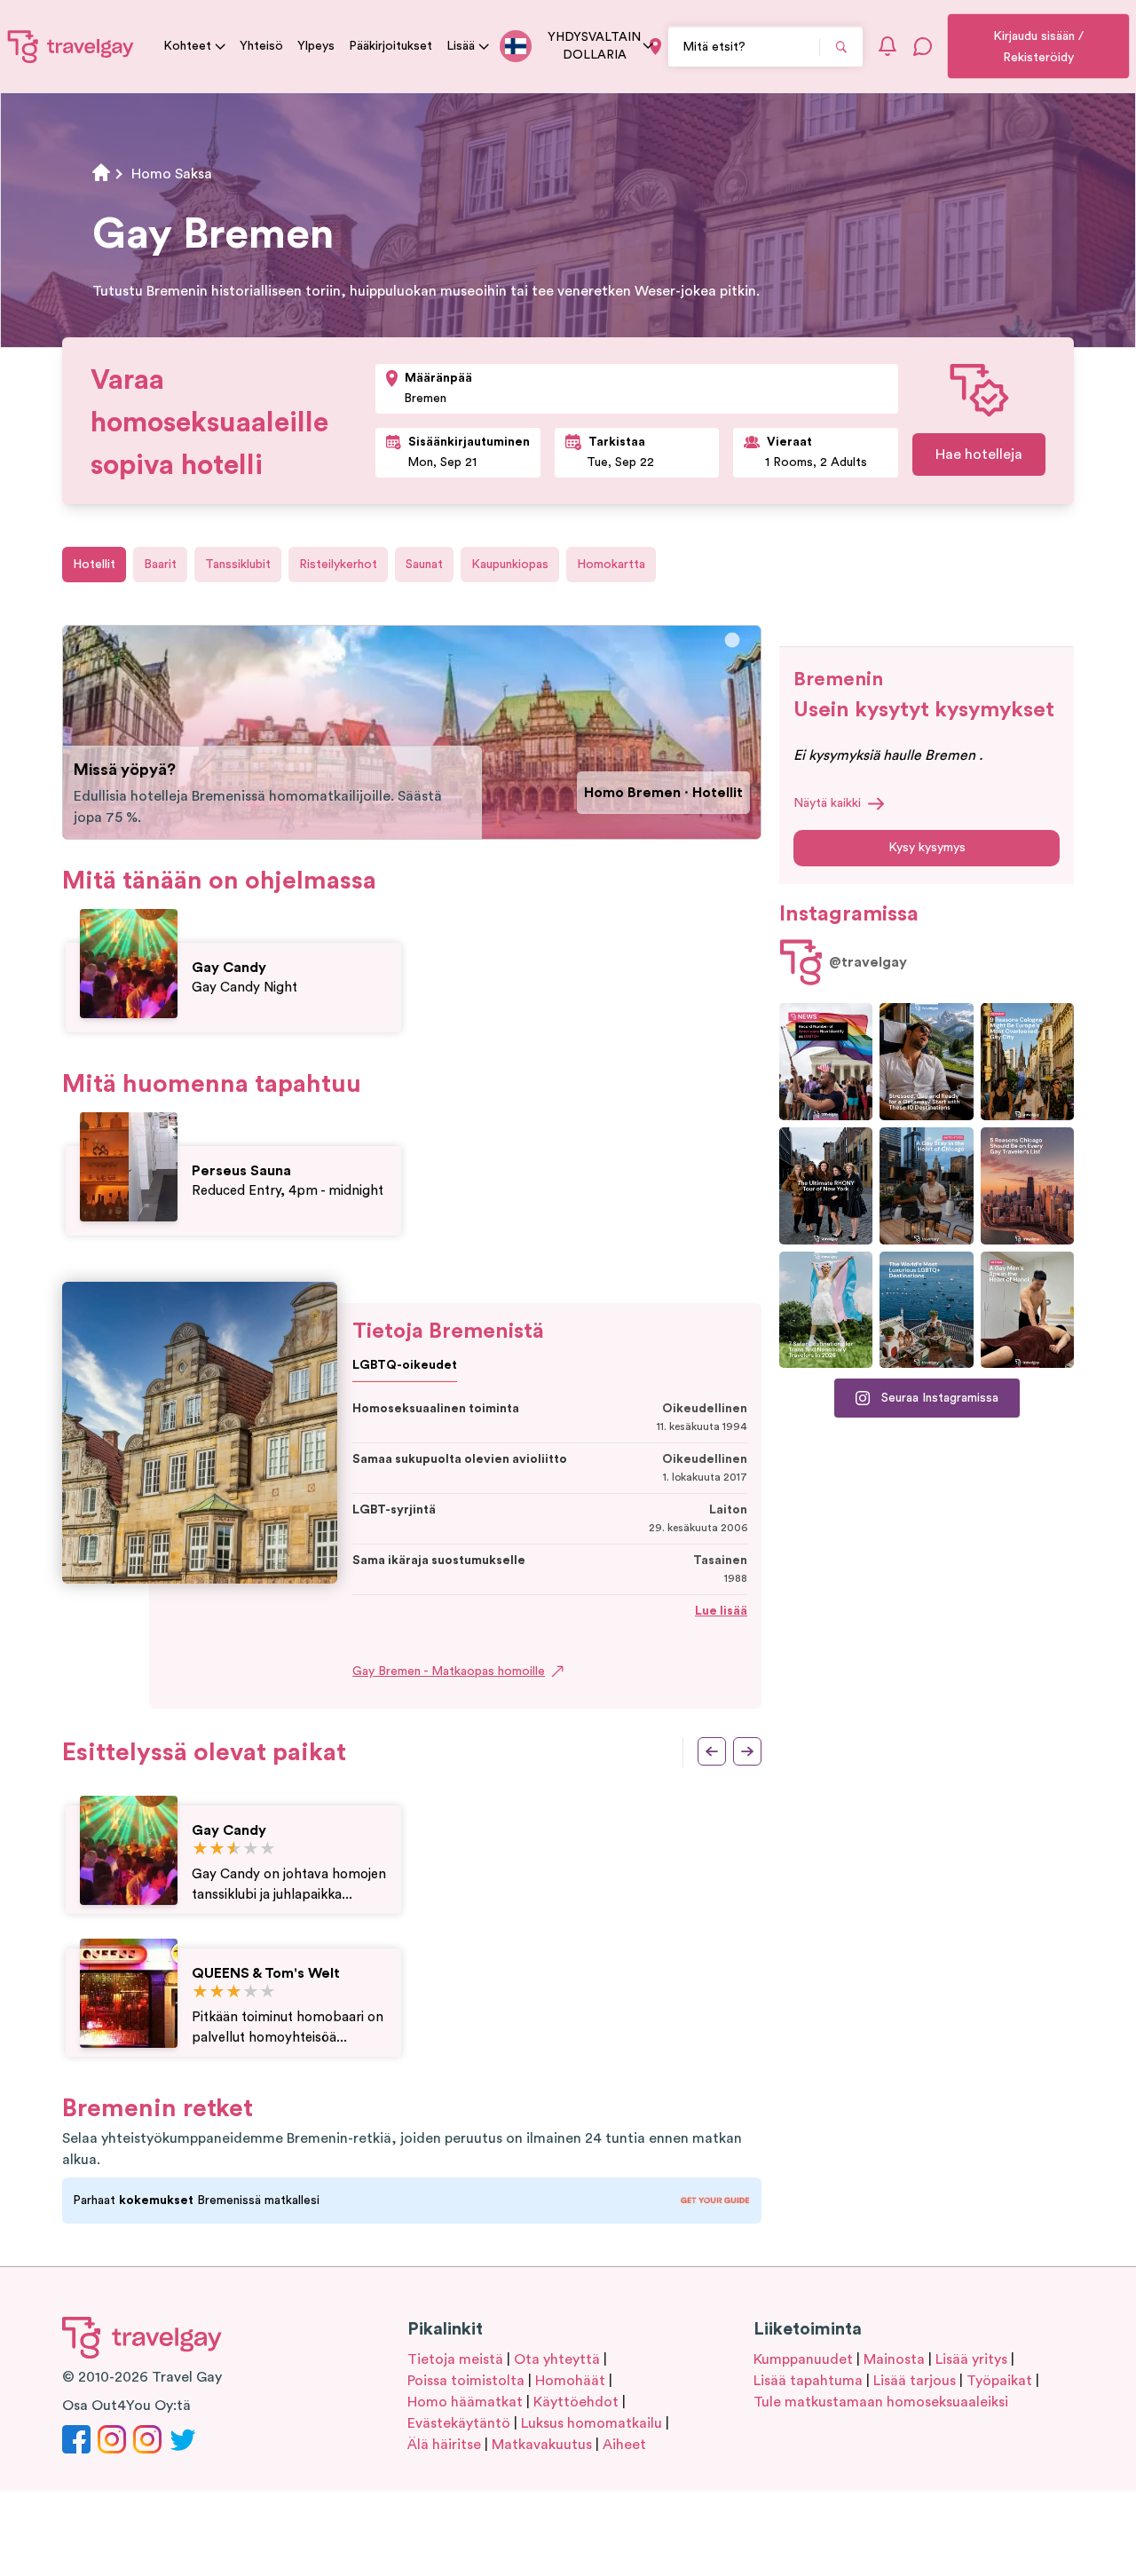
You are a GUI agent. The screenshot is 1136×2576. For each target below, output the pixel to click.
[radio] (200, 1849)
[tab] (733, 640)
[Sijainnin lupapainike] (655, 47)
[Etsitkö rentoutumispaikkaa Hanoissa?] (1027, 1310)
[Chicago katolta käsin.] (926, 1186)
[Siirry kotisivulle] (71, 46)
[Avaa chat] (923, 46)
